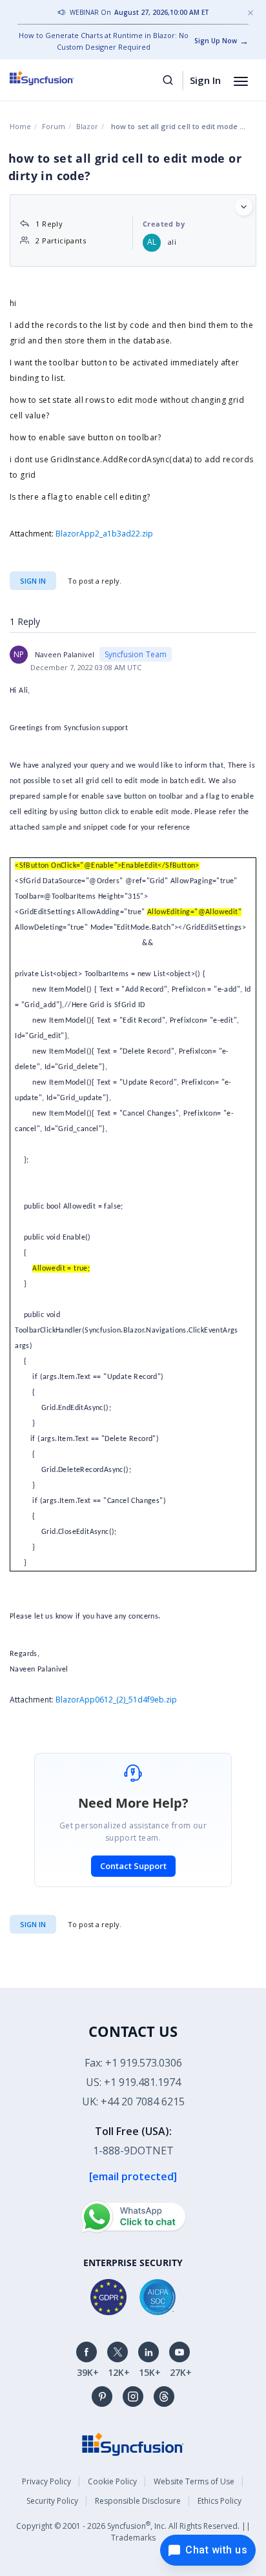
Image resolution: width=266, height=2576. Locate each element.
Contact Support (133, 1866)
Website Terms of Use (194, 2481)
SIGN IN (33, 1924)
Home (20, 126)
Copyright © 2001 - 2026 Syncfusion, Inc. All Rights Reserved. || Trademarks (133, 2531)
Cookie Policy (112, 2481)
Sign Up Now (216, 41)
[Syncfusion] (133, 2443)
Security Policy (52, 2501)
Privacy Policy (46, 2481)
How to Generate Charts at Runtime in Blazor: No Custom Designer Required (104, 41)
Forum (54, 126)
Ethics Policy (220, 2501)
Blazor (87, 126)
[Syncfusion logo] (56, 78)
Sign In (205, 80)
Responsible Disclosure (138, 2501)
